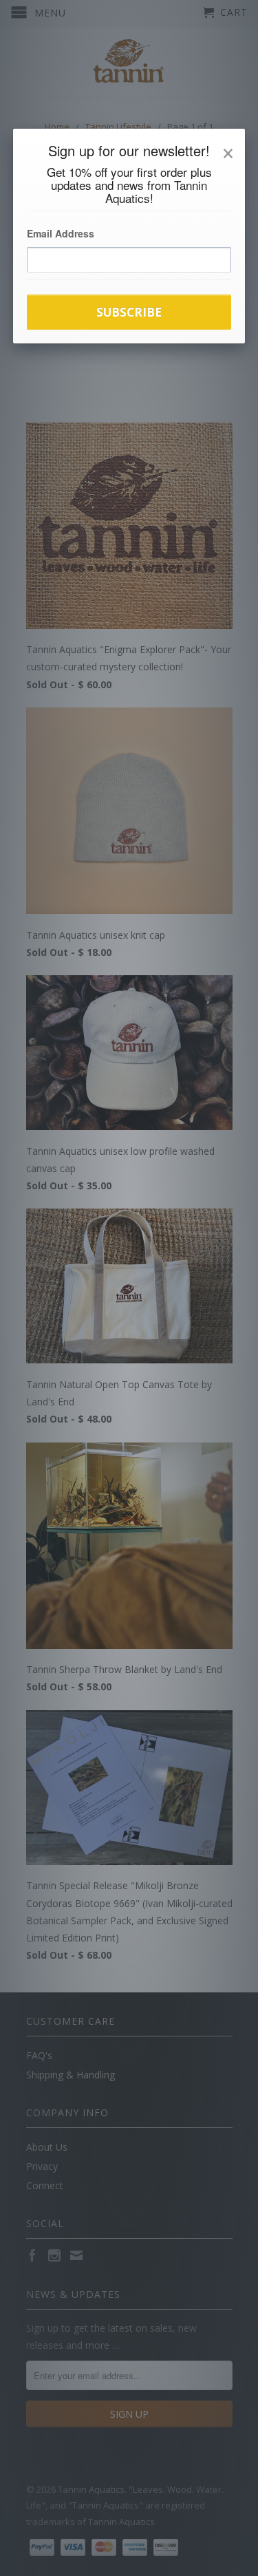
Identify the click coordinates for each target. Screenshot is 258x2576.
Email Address (61, 233)
